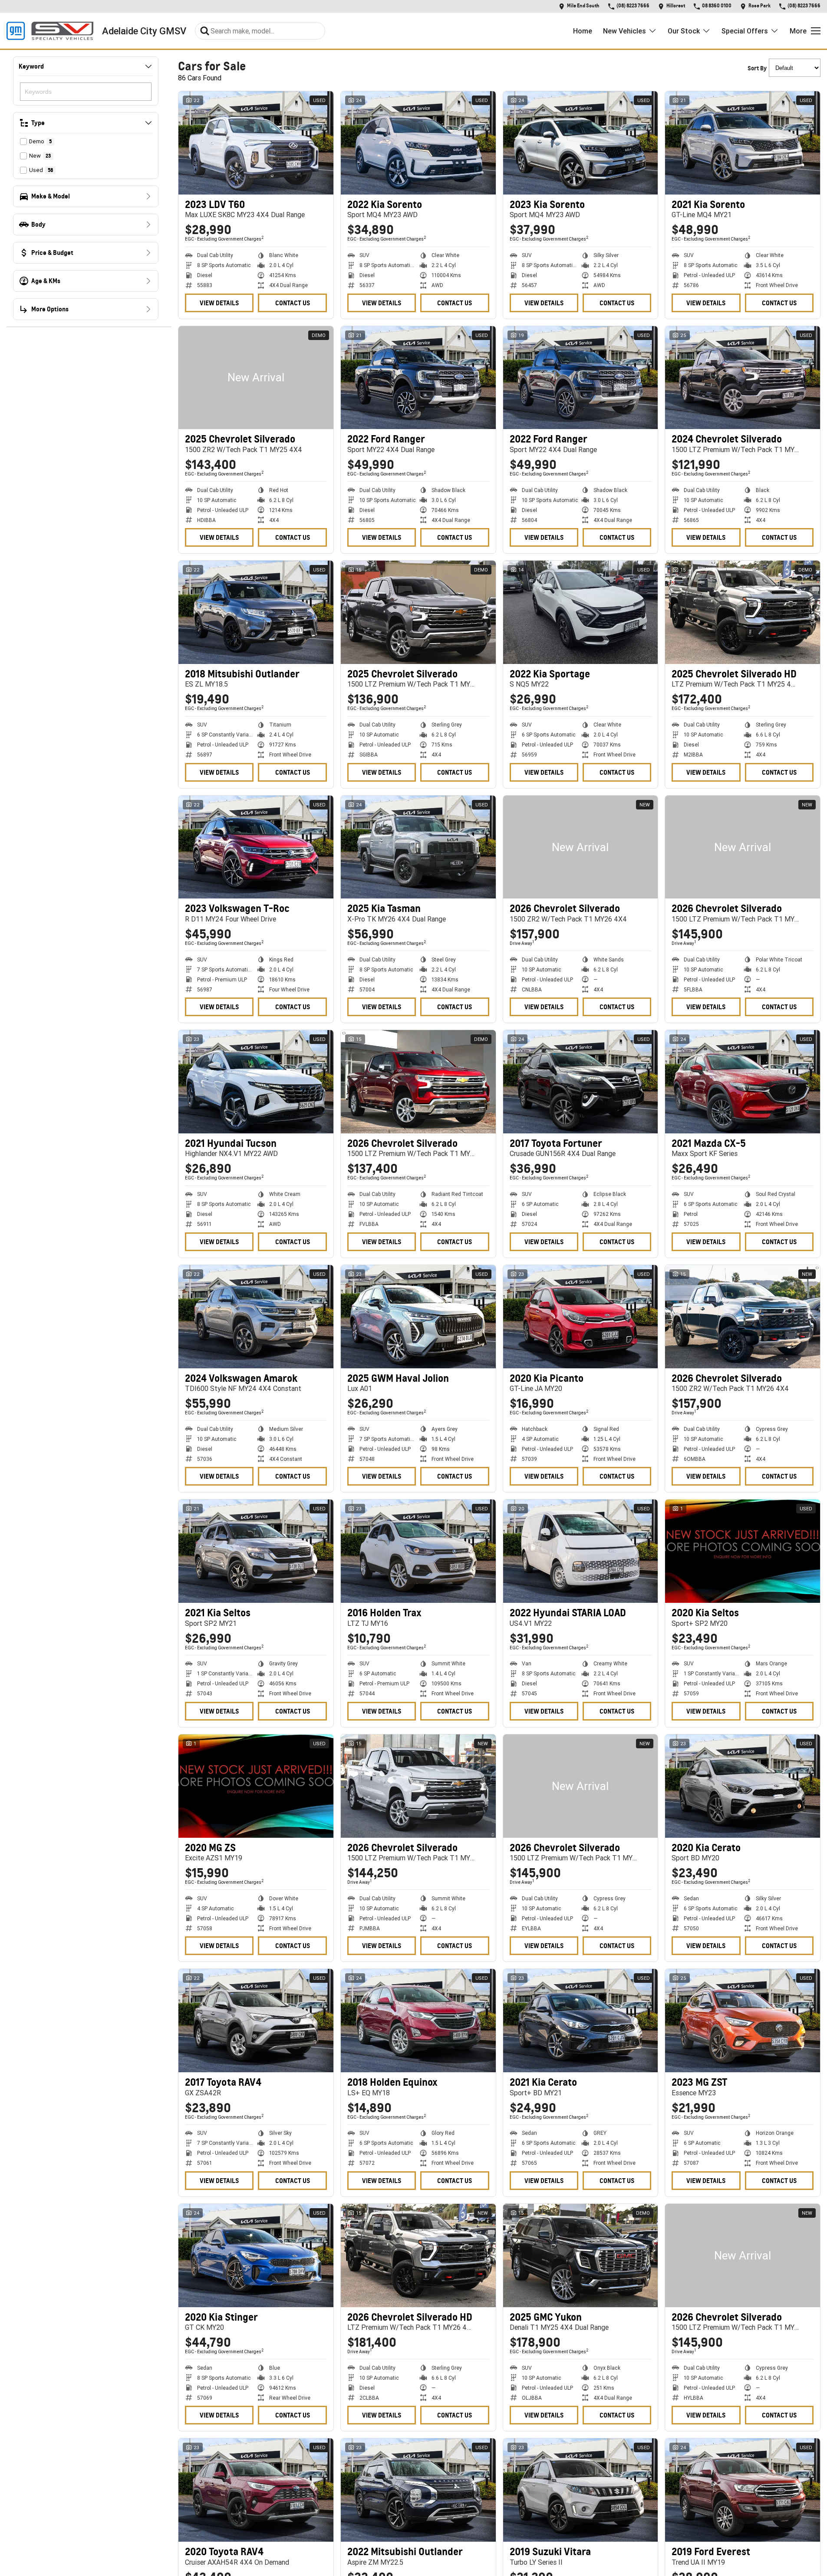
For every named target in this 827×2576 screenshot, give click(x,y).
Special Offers (745, 31)
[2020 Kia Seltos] (743, 1551)
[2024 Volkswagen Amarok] (256, 1317)
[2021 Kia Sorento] (743, 143)
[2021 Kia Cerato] (581, 2021)
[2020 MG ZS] (256, 1786)
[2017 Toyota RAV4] (256, 2021)
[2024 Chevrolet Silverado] (743, 378)
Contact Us (293, 303)
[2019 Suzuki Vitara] (581, 2490)
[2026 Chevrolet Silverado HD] (418, 2256)
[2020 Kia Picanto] (581, 1317)
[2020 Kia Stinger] (256, 2256)
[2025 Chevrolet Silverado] (256, 378)
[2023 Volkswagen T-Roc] (256, 847)
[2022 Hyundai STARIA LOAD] (581, 1551)
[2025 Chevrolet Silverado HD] (743, 612)
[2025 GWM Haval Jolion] (418, 1317)
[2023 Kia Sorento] (581, 143)
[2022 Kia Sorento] (418, 143)
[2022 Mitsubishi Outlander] (418, 2490)
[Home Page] (50, 31)
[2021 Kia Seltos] (256, 1551)
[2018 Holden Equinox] (418, 2021)
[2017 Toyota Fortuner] (581, 1082)
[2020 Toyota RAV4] (256, 2490)
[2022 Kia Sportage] (581, 612)
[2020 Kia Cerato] (743, 1786)
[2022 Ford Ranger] (418, 378)
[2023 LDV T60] (256, 143)
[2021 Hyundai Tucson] (256, 1082)
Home (583, 31)
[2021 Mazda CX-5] (743, 1082)
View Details (219, 303)
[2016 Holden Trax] (418, 1551)
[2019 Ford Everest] (743, 2490)
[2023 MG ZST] (743, 2021)
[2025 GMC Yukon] (581, 2256)
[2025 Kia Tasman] (418, 847)
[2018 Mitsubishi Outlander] (256, 612)
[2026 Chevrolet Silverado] (581, 847)
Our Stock (684, 31)
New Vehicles (624, 31)
